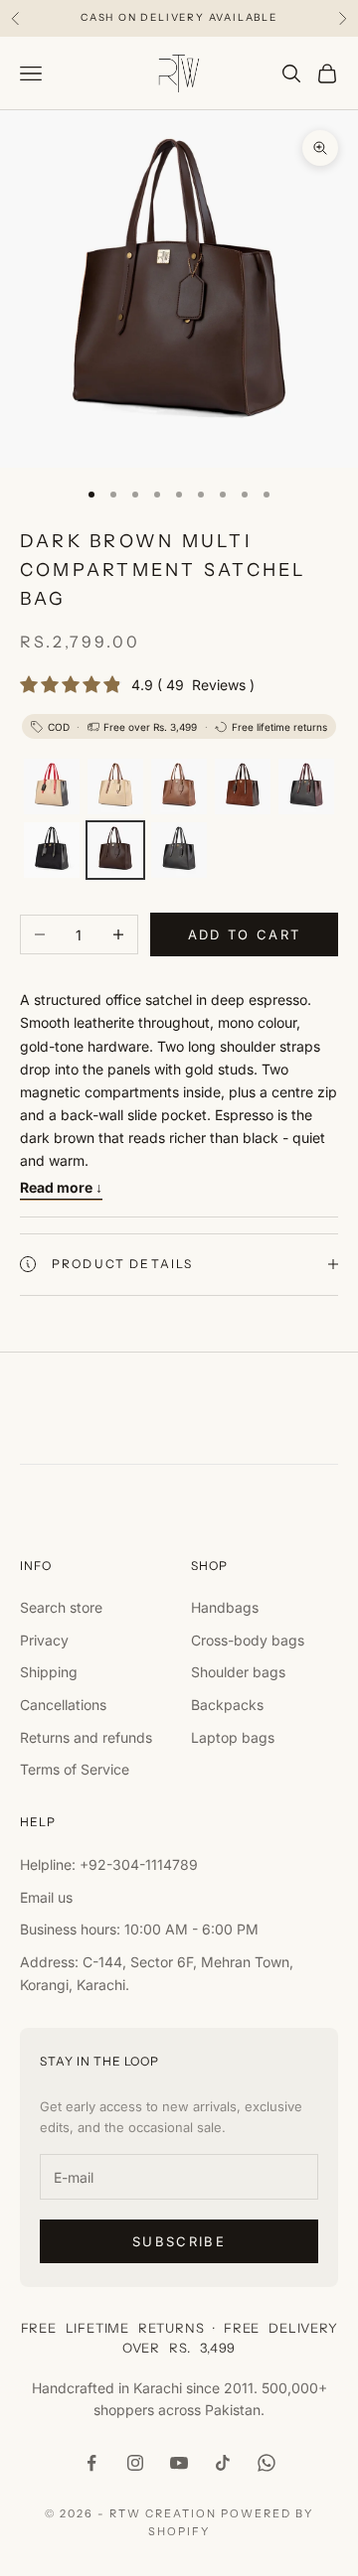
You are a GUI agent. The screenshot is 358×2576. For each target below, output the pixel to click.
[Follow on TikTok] (223, 2463)
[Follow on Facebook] (91, 2463)
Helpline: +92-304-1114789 (109, 1864)
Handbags (225, 1607)
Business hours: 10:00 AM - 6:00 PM (139, 1929)
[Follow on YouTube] (179, 2463)
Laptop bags (233, 1737)
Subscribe (179, 2241)
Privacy (44, 1640)
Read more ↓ (61, 1187)
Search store (61, 1607)
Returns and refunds (86, 1737)
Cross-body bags (248, 1640)
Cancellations (63, 1705)
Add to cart (245, 934)
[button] (52, 787)
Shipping (49, 1672)
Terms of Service (75, 1769)
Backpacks (227, 1705)
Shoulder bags (238, 1672)
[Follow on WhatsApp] (267, 2463)
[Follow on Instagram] (135, 2463)
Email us (46, 1897)
